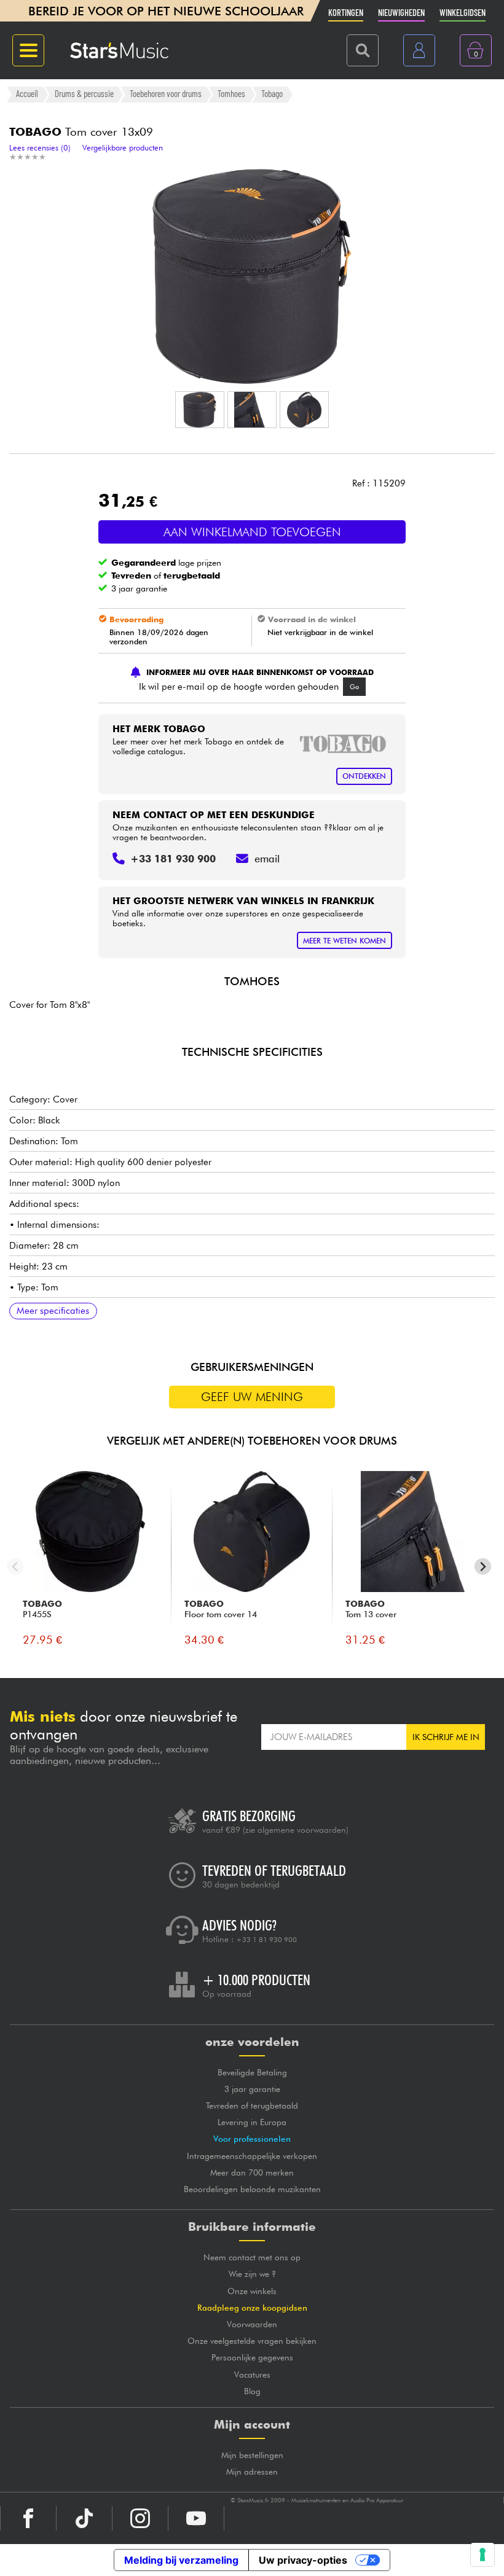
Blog (252, 2391)
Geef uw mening (252, 1397)
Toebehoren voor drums (166, 94)
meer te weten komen (345, 941)
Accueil (27, 94)
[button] (200, 410)
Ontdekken (364, 776)
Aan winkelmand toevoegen (252, 532)
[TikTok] (84, 2518)
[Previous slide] (15, 1567)
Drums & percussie (84, 94)
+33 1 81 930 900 (266, 1940)
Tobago (272, 94)
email (267, 859)
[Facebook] (28, 2518)
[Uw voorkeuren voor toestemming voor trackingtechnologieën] (482, 2555)
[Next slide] (483, 1567)
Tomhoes (231, 94)
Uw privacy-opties (303, 2560)
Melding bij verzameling (181, 2560)
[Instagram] (140, 2518)
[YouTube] (196, 2518)
